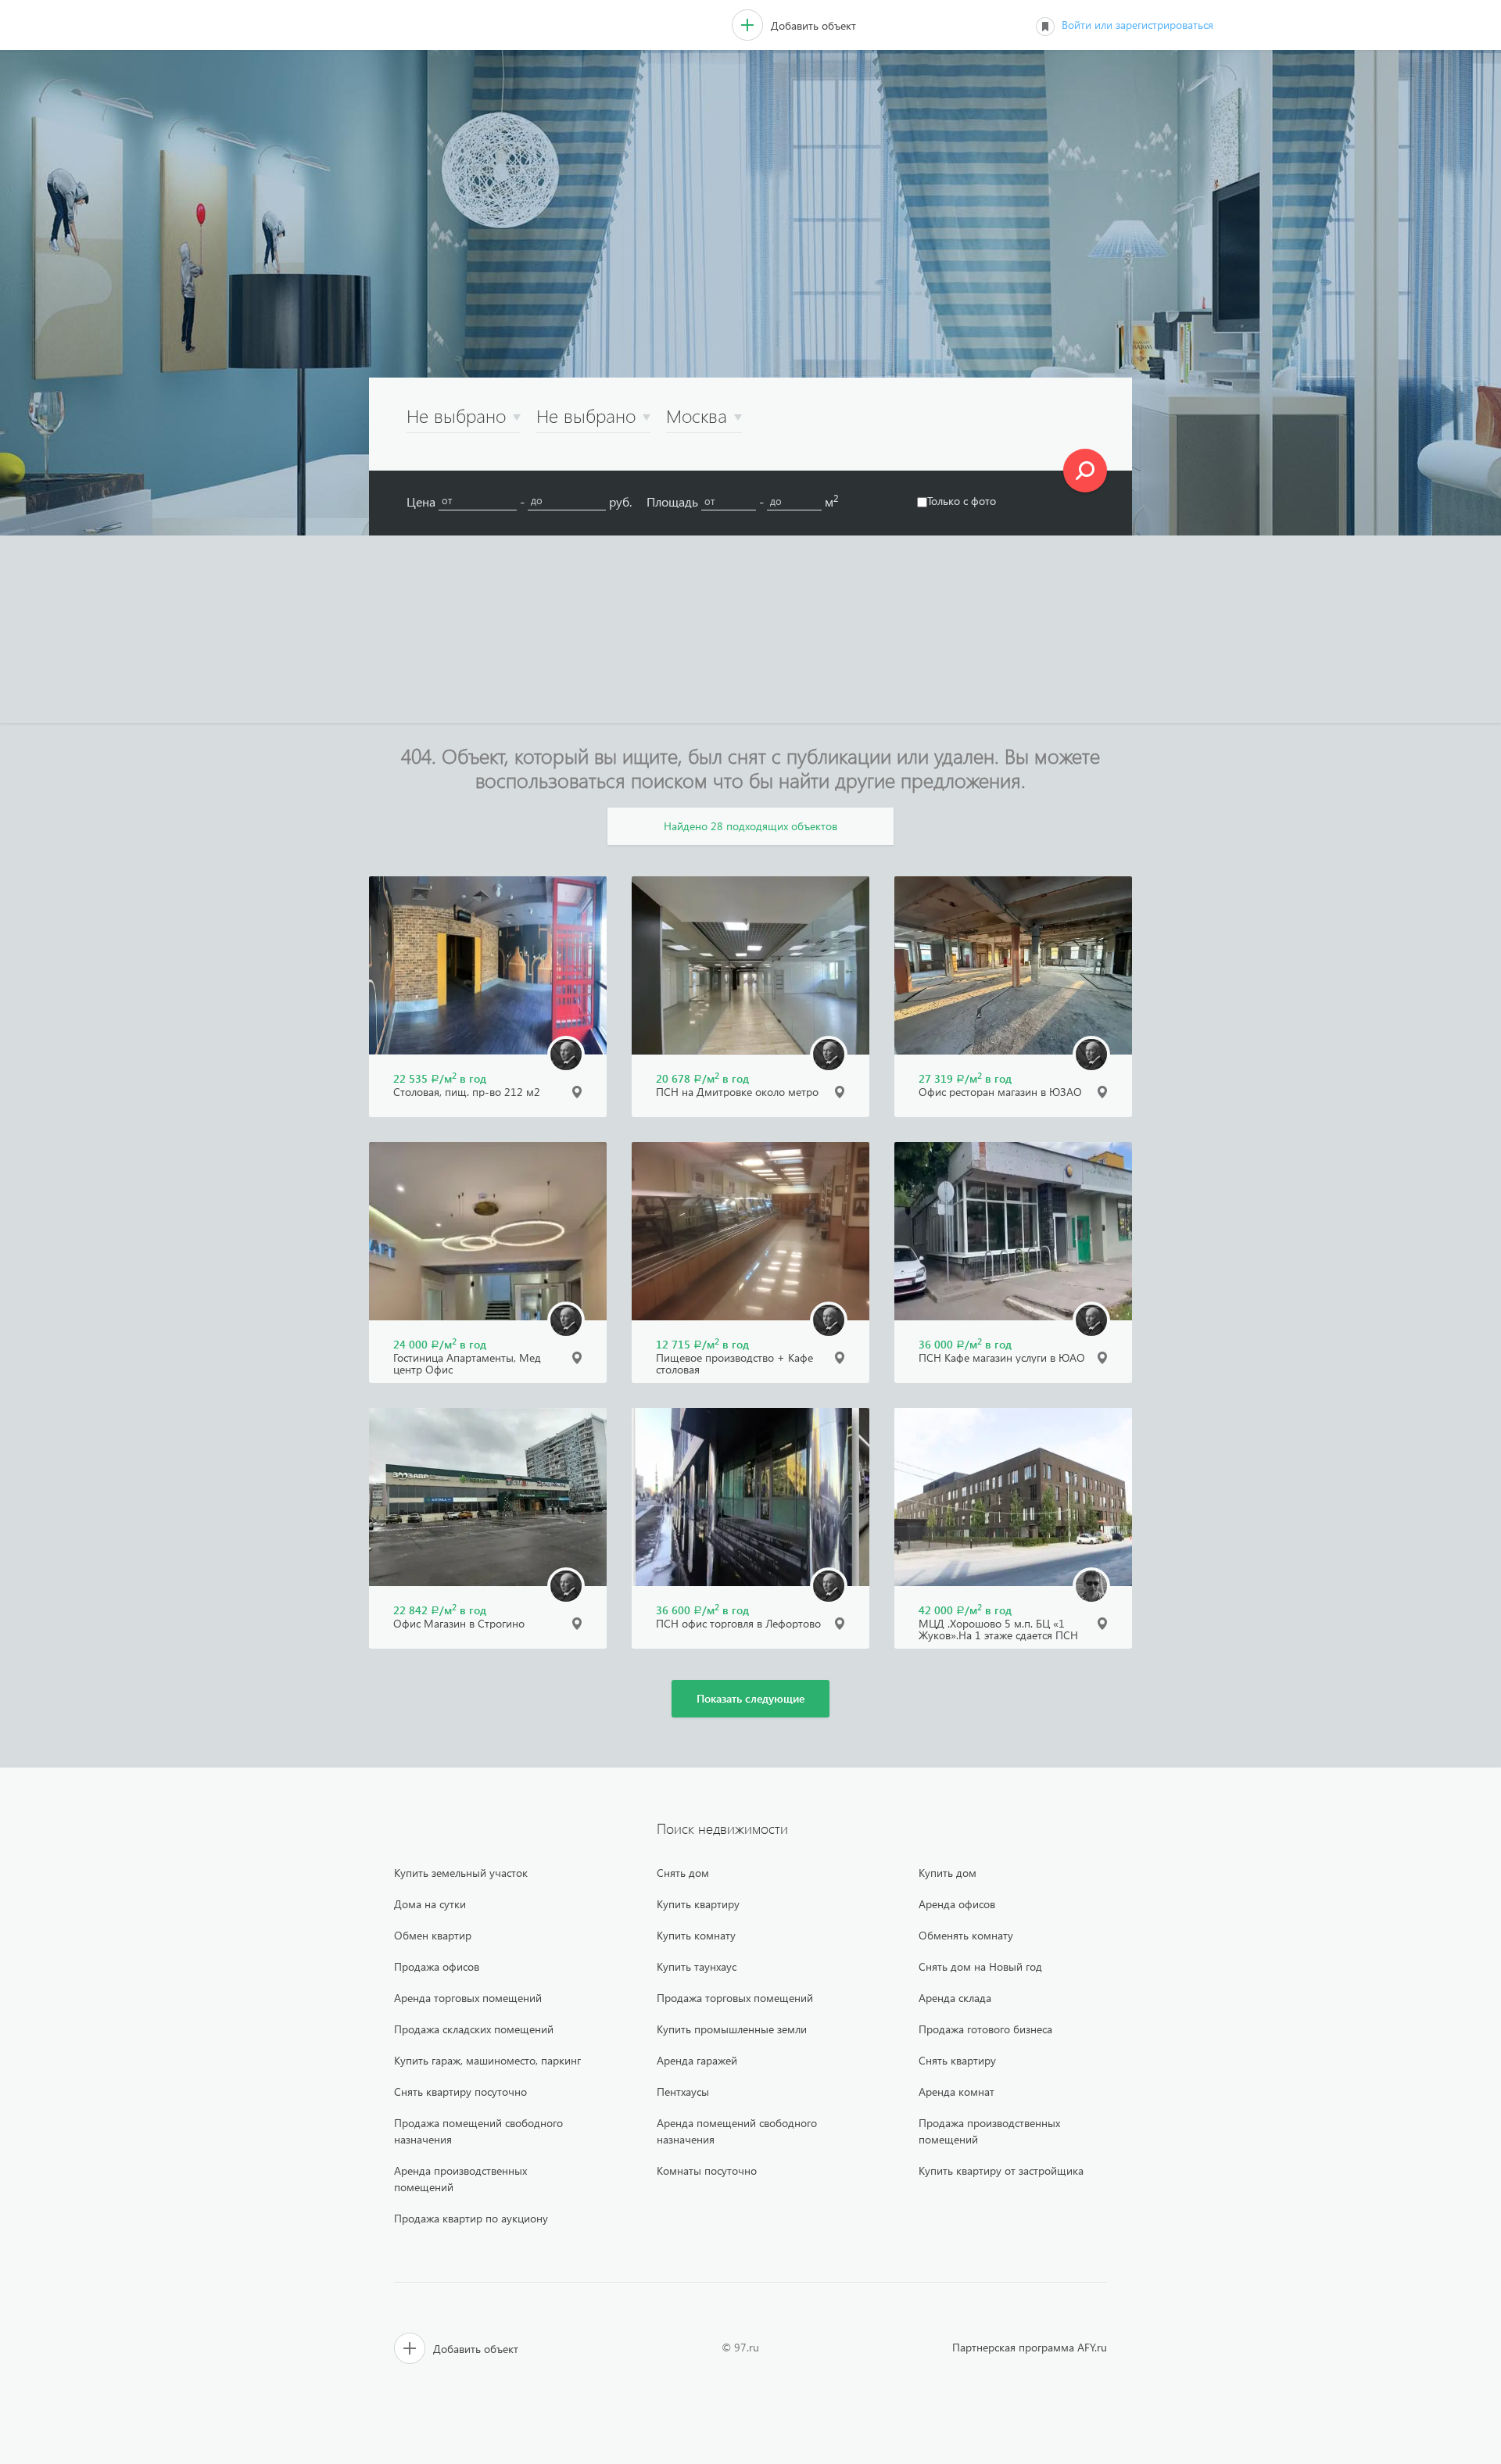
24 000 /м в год (440, 1344)
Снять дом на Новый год (980, 1966)
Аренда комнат (956, 2092)
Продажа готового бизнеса (985, 2029)
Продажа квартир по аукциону (471, 2218)
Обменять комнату (966, 1935)
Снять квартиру (957, 2060)
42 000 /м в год (965, 1610)
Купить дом (948, 1873)
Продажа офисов (437, 1966)
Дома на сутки (430, 1904)
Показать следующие (750, 1698)
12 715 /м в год (702, 1344)
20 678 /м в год (702, 1078)
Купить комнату (696, 1935)
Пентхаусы (683, 2092)
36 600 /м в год (702, 1610)
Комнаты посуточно (707, 2170)
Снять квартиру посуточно (460, 2092)
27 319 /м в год (965, 1078)
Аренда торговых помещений (468, 1998)
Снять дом (683, 1873)
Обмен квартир (433, 1935)
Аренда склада (955, 1998)
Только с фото (962, 501)
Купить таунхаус (697, 1966)
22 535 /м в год (440, 1078)
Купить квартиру (698, 1904)
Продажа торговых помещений (735, 1998)
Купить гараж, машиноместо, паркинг (487, 2060)
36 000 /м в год (965, 1344)
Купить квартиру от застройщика (1001, 2170)
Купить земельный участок (461, 1873)
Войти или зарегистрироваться (1137, 25)
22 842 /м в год (440, 1610)
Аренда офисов (957, 1904)
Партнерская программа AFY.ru (1030, 2347)
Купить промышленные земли (732, 2029)
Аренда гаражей (697, 2060)
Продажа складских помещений (474, 2029)
